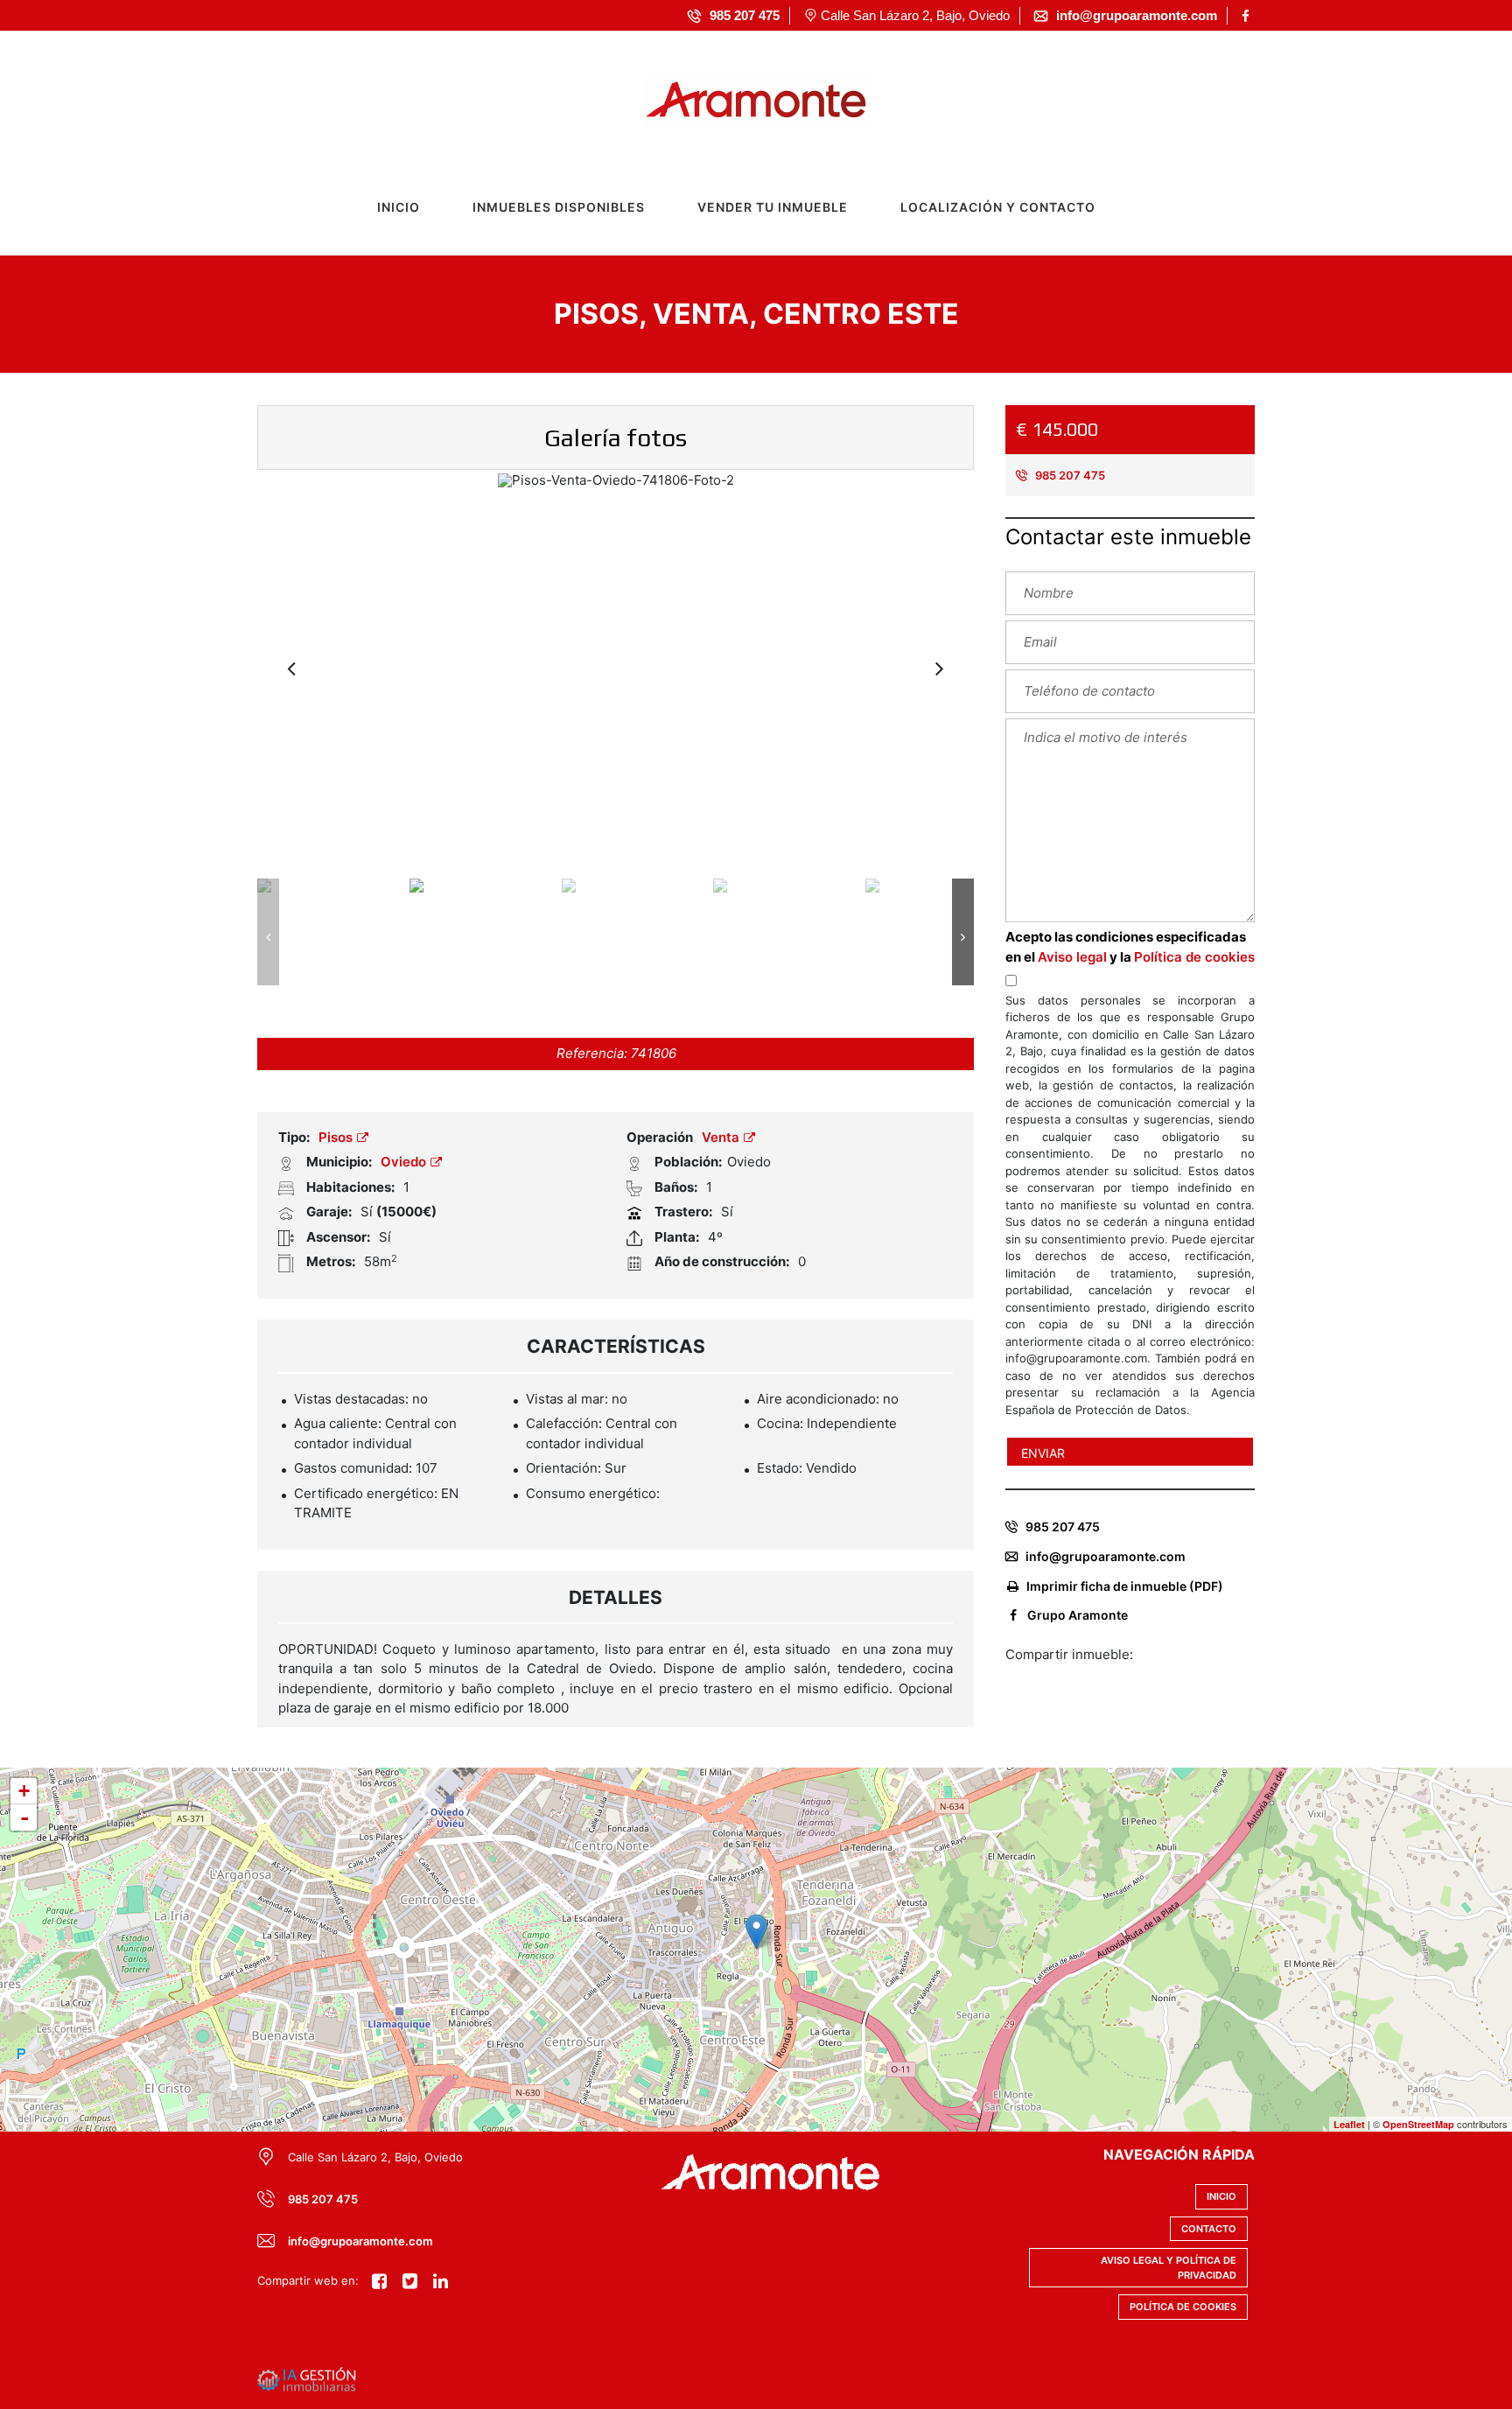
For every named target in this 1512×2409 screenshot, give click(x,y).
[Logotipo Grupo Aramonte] (739, 97)
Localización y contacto (998, 207)
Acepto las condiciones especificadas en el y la (1130, 947)
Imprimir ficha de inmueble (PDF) (1125, 1586)
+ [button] (24, 1791)
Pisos (337, 1137)
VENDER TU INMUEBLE (773, 207)
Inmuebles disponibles (559, 207)
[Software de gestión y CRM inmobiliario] (307, 2378)
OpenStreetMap (1418, 2124)
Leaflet (1349, 2124)
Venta (722, 1137)
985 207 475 (1069, 475)
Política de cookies (1194, 957)
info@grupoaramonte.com (1106, 1556)
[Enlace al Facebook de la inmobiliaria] (1248, 16)
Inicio (399, 207)
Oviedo (405, 1162)
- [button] (24, 1817)
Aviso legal (1072, 957)
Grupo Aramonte (1078, 1615)
